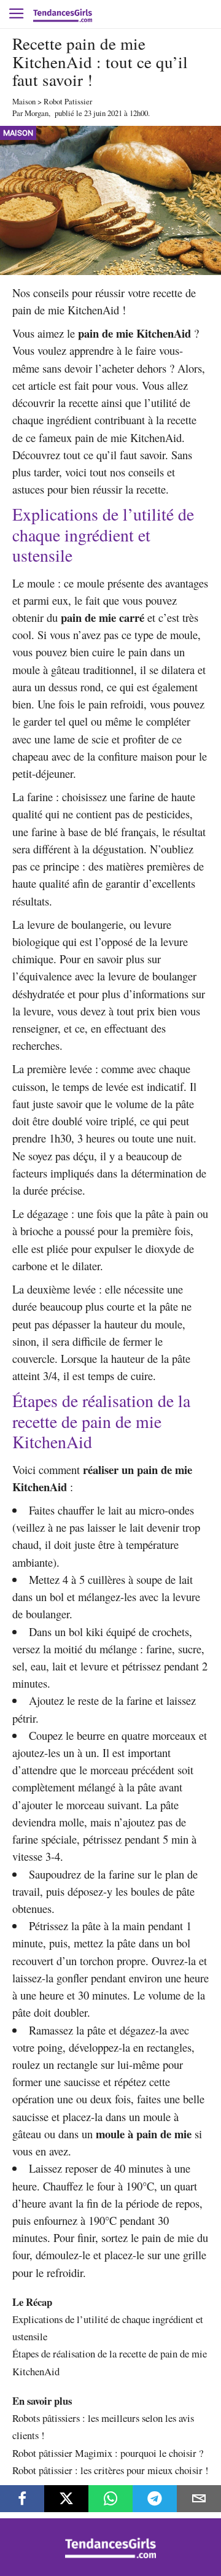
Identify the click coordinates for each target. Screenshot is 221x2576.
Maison (24, 101)
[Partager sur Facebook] (22, 2499)
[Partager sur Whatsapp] (110, 2499)
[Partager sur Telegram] (155, 2499)
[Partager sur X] (66, 2499)
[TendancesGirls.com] (110, 2555)
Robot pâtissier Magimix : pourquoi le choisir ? (108, 2453)
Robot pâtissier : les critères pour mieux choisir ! (110, 2470)
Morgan (37, 113)
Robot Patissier (68, 101)
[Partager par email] (199, 2499)
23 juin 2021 (103, 113)
